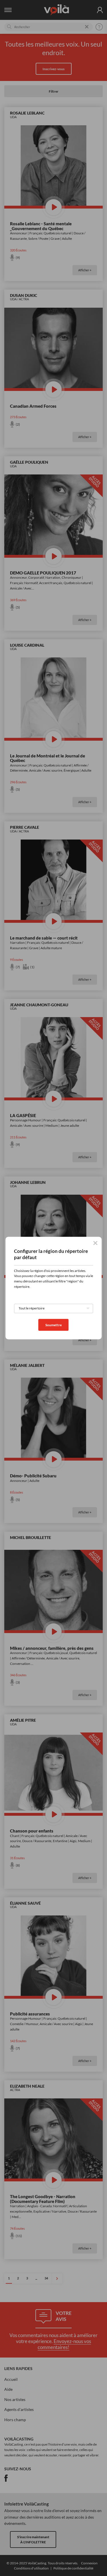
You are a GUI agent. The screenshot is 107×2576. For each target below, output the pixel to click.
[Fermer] (95, 1243)
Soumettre (53, 1325)
